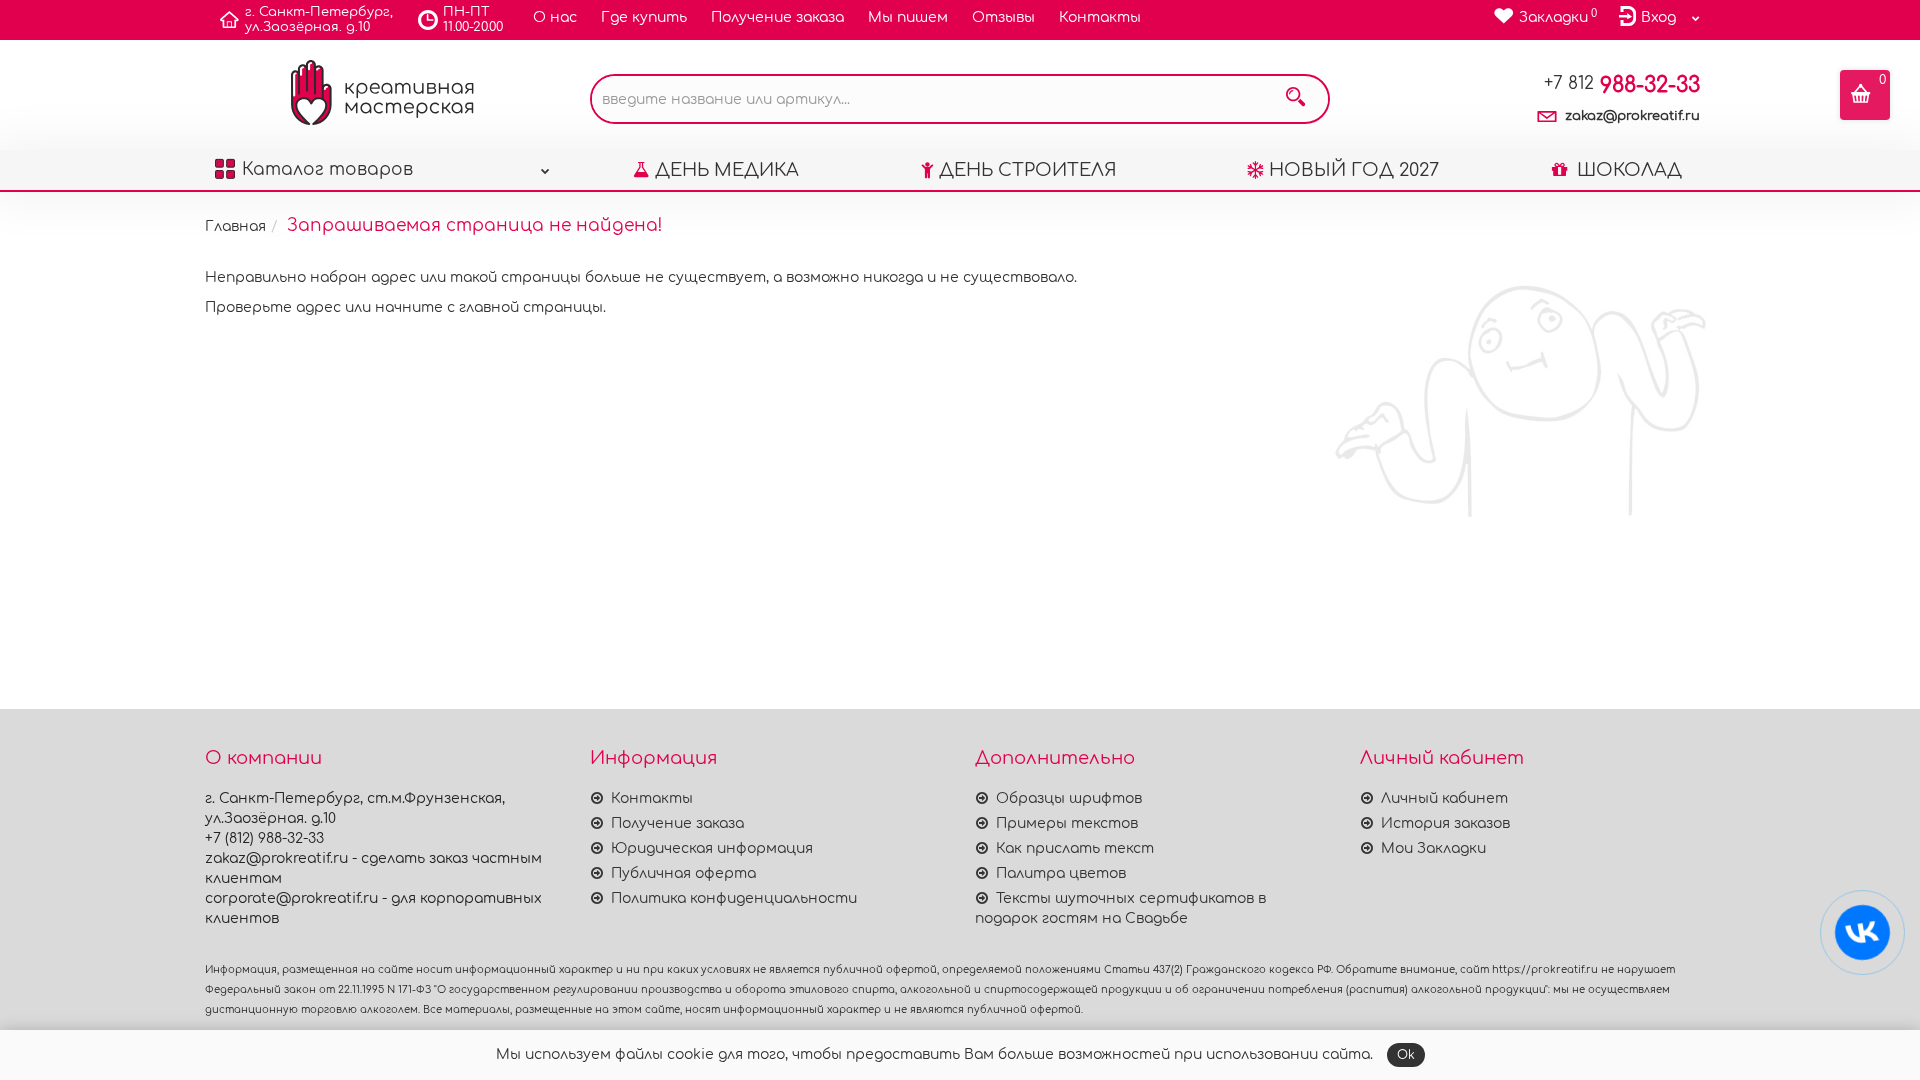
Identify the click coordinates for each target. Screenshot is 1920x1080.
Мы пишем (908, 17)
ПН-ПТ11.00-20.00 (473, 19)
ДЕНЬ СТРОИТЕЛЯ (1028, 170)
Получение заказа (777, 17)
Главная (235, 226)
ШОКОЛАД (1627, 170)
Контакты (1100, 17)
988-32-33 (1622, 85)
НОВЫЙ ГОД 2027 (1354, 170)
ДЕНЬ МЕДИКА (727, 170)
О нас (555, 17)
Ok (1406, 1055)
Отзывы (1003, 17)
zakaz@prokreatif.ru (1632, 116)
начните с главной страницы (489, 307)
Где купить (644, 17)
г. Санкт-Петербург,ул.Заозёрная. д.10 (319, 19)
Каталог (327, 169)
